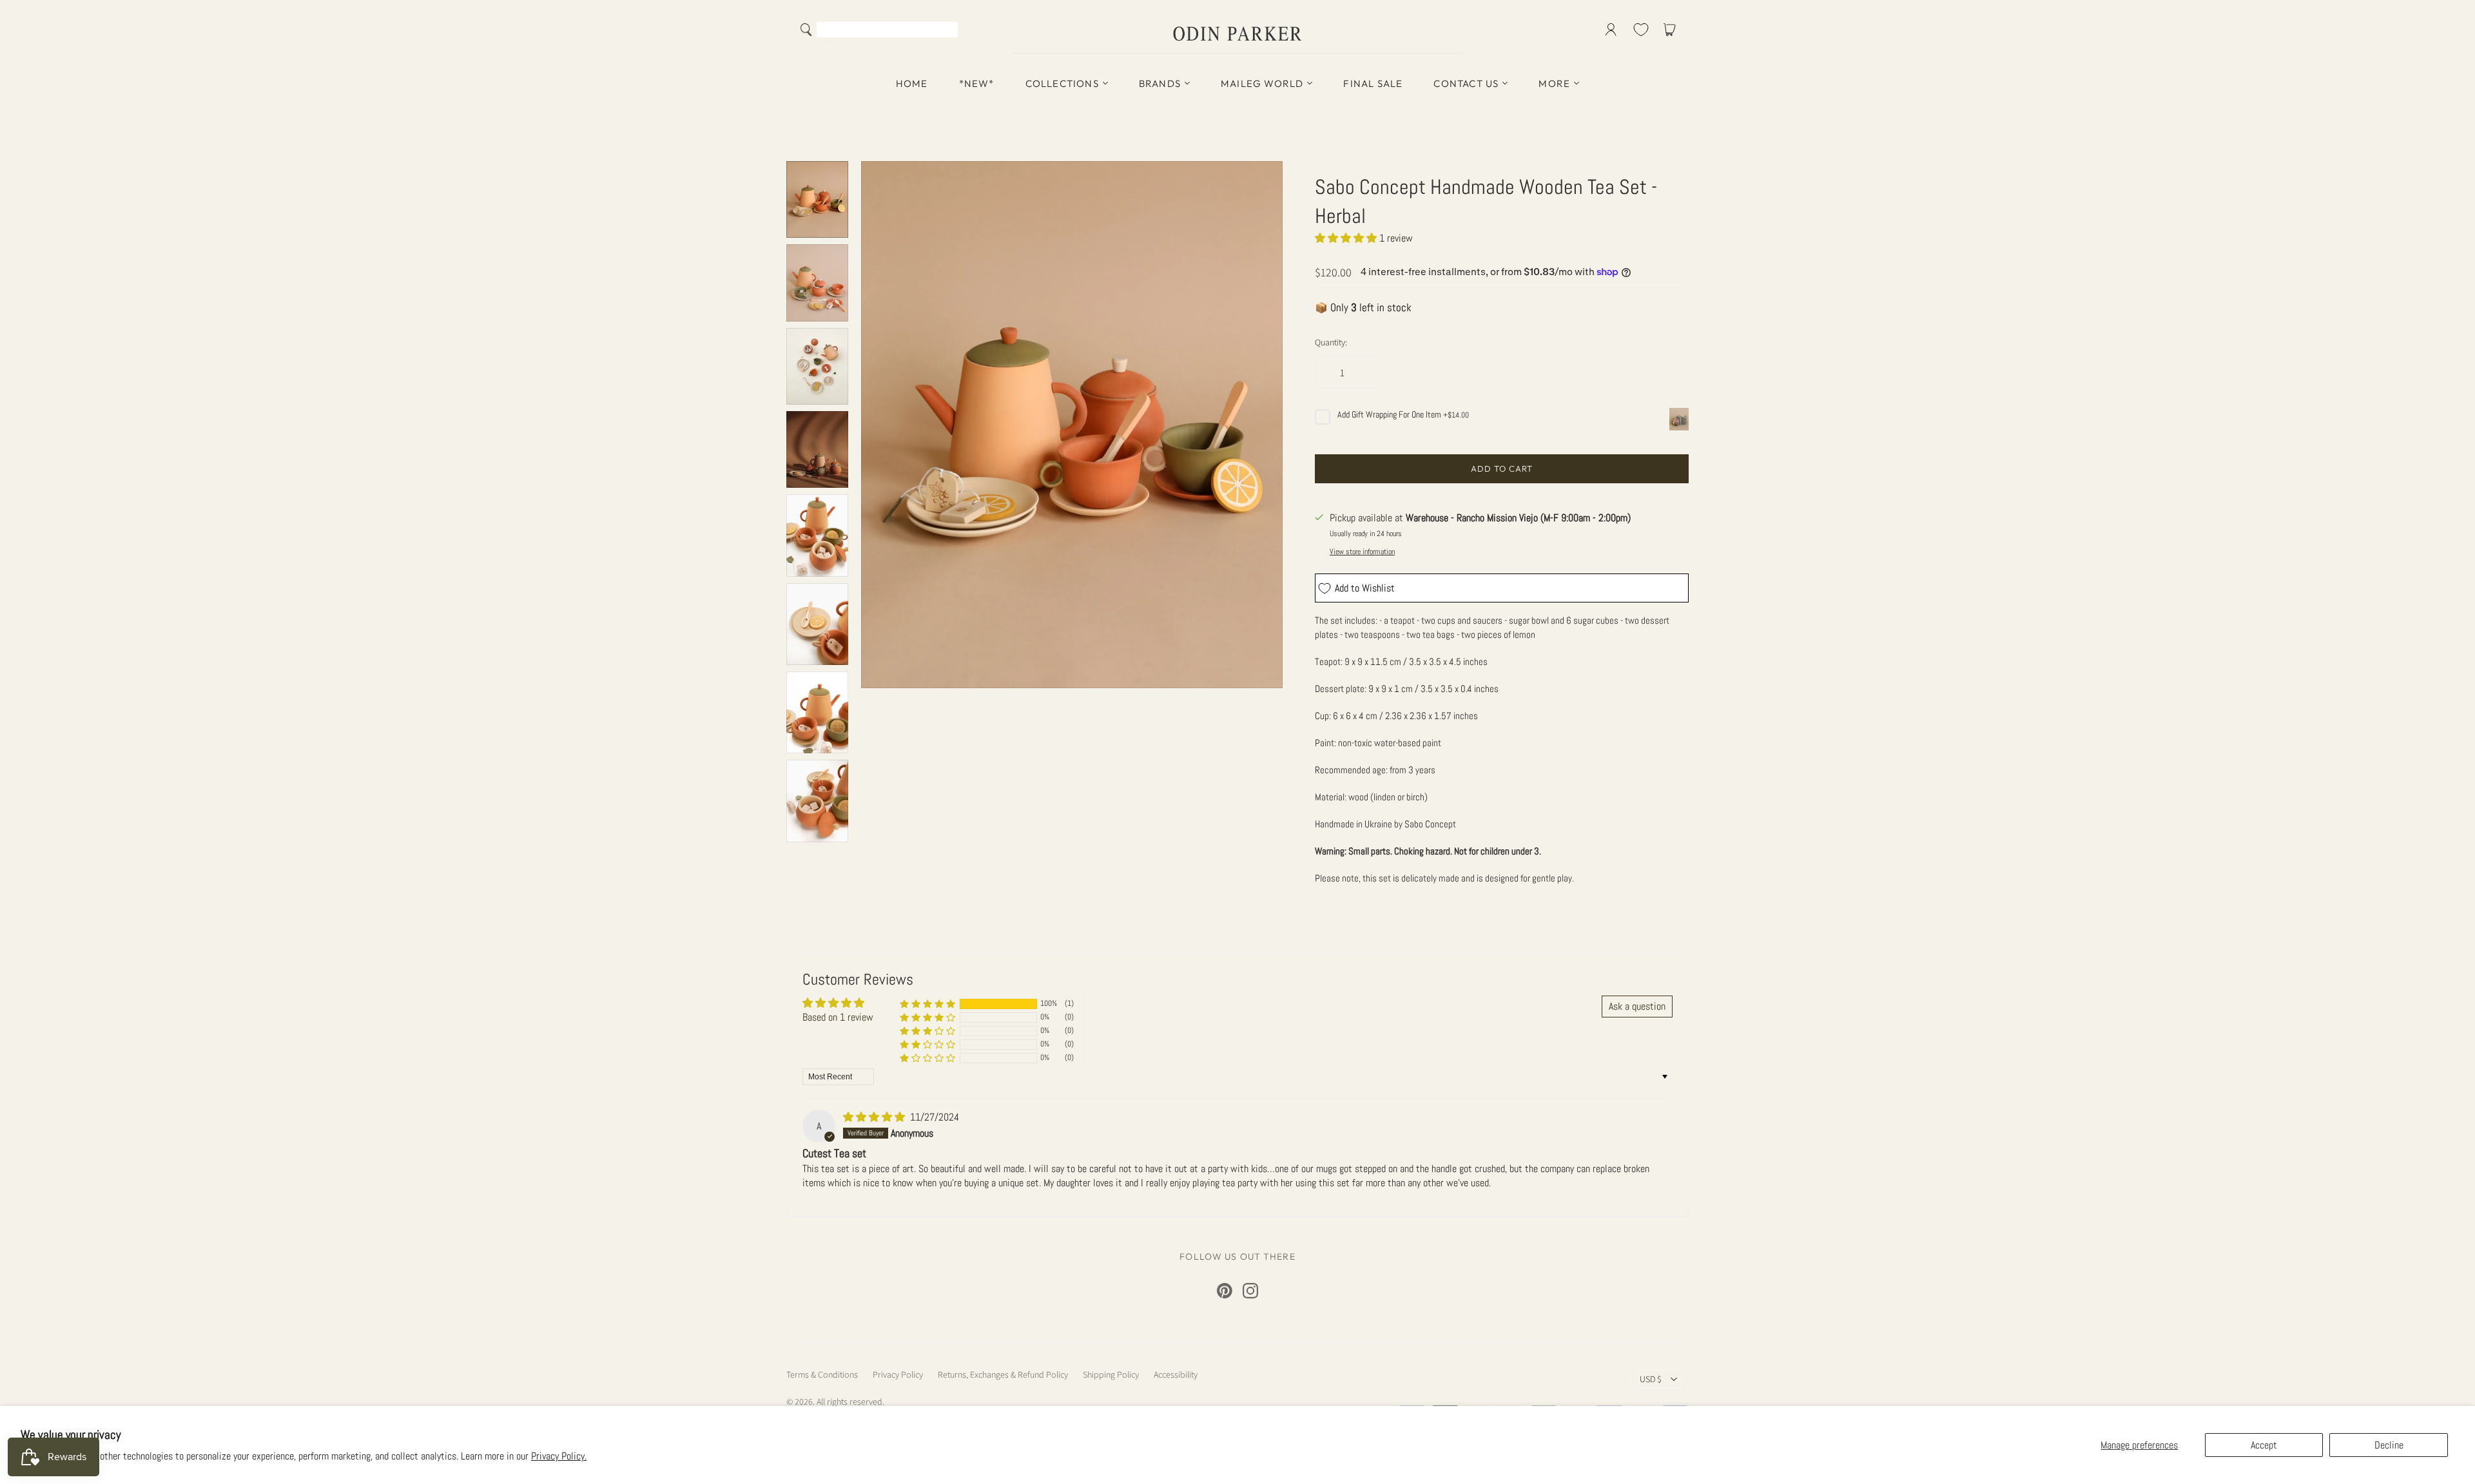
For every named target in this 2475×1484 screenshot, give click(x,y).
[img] (875, 1117)
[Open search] (806, 30)
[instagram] (1250, 1291)
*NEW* (977, 83)
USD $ (1651, 1379)
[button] (1347, 238)
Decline (2389, 1445)
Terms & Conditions (822, 1374)
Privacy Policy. (559, 1456)
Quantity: (1331, 342)
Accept (2264, 1445)
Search (945, 31)
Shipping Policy (1111, 1374)
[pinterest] (1225, 1291)
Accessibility (1176, 1374)
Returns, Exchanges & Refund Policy (1003, 1374)
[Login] (1611, 30)
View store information (1362, 552)
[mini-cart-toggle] (1672, 30)
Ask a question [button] (1637, 1006)
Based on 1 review (838, 1017)
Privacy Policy (898, 1374)
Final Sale (1373, 83)
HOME (912, 83)
